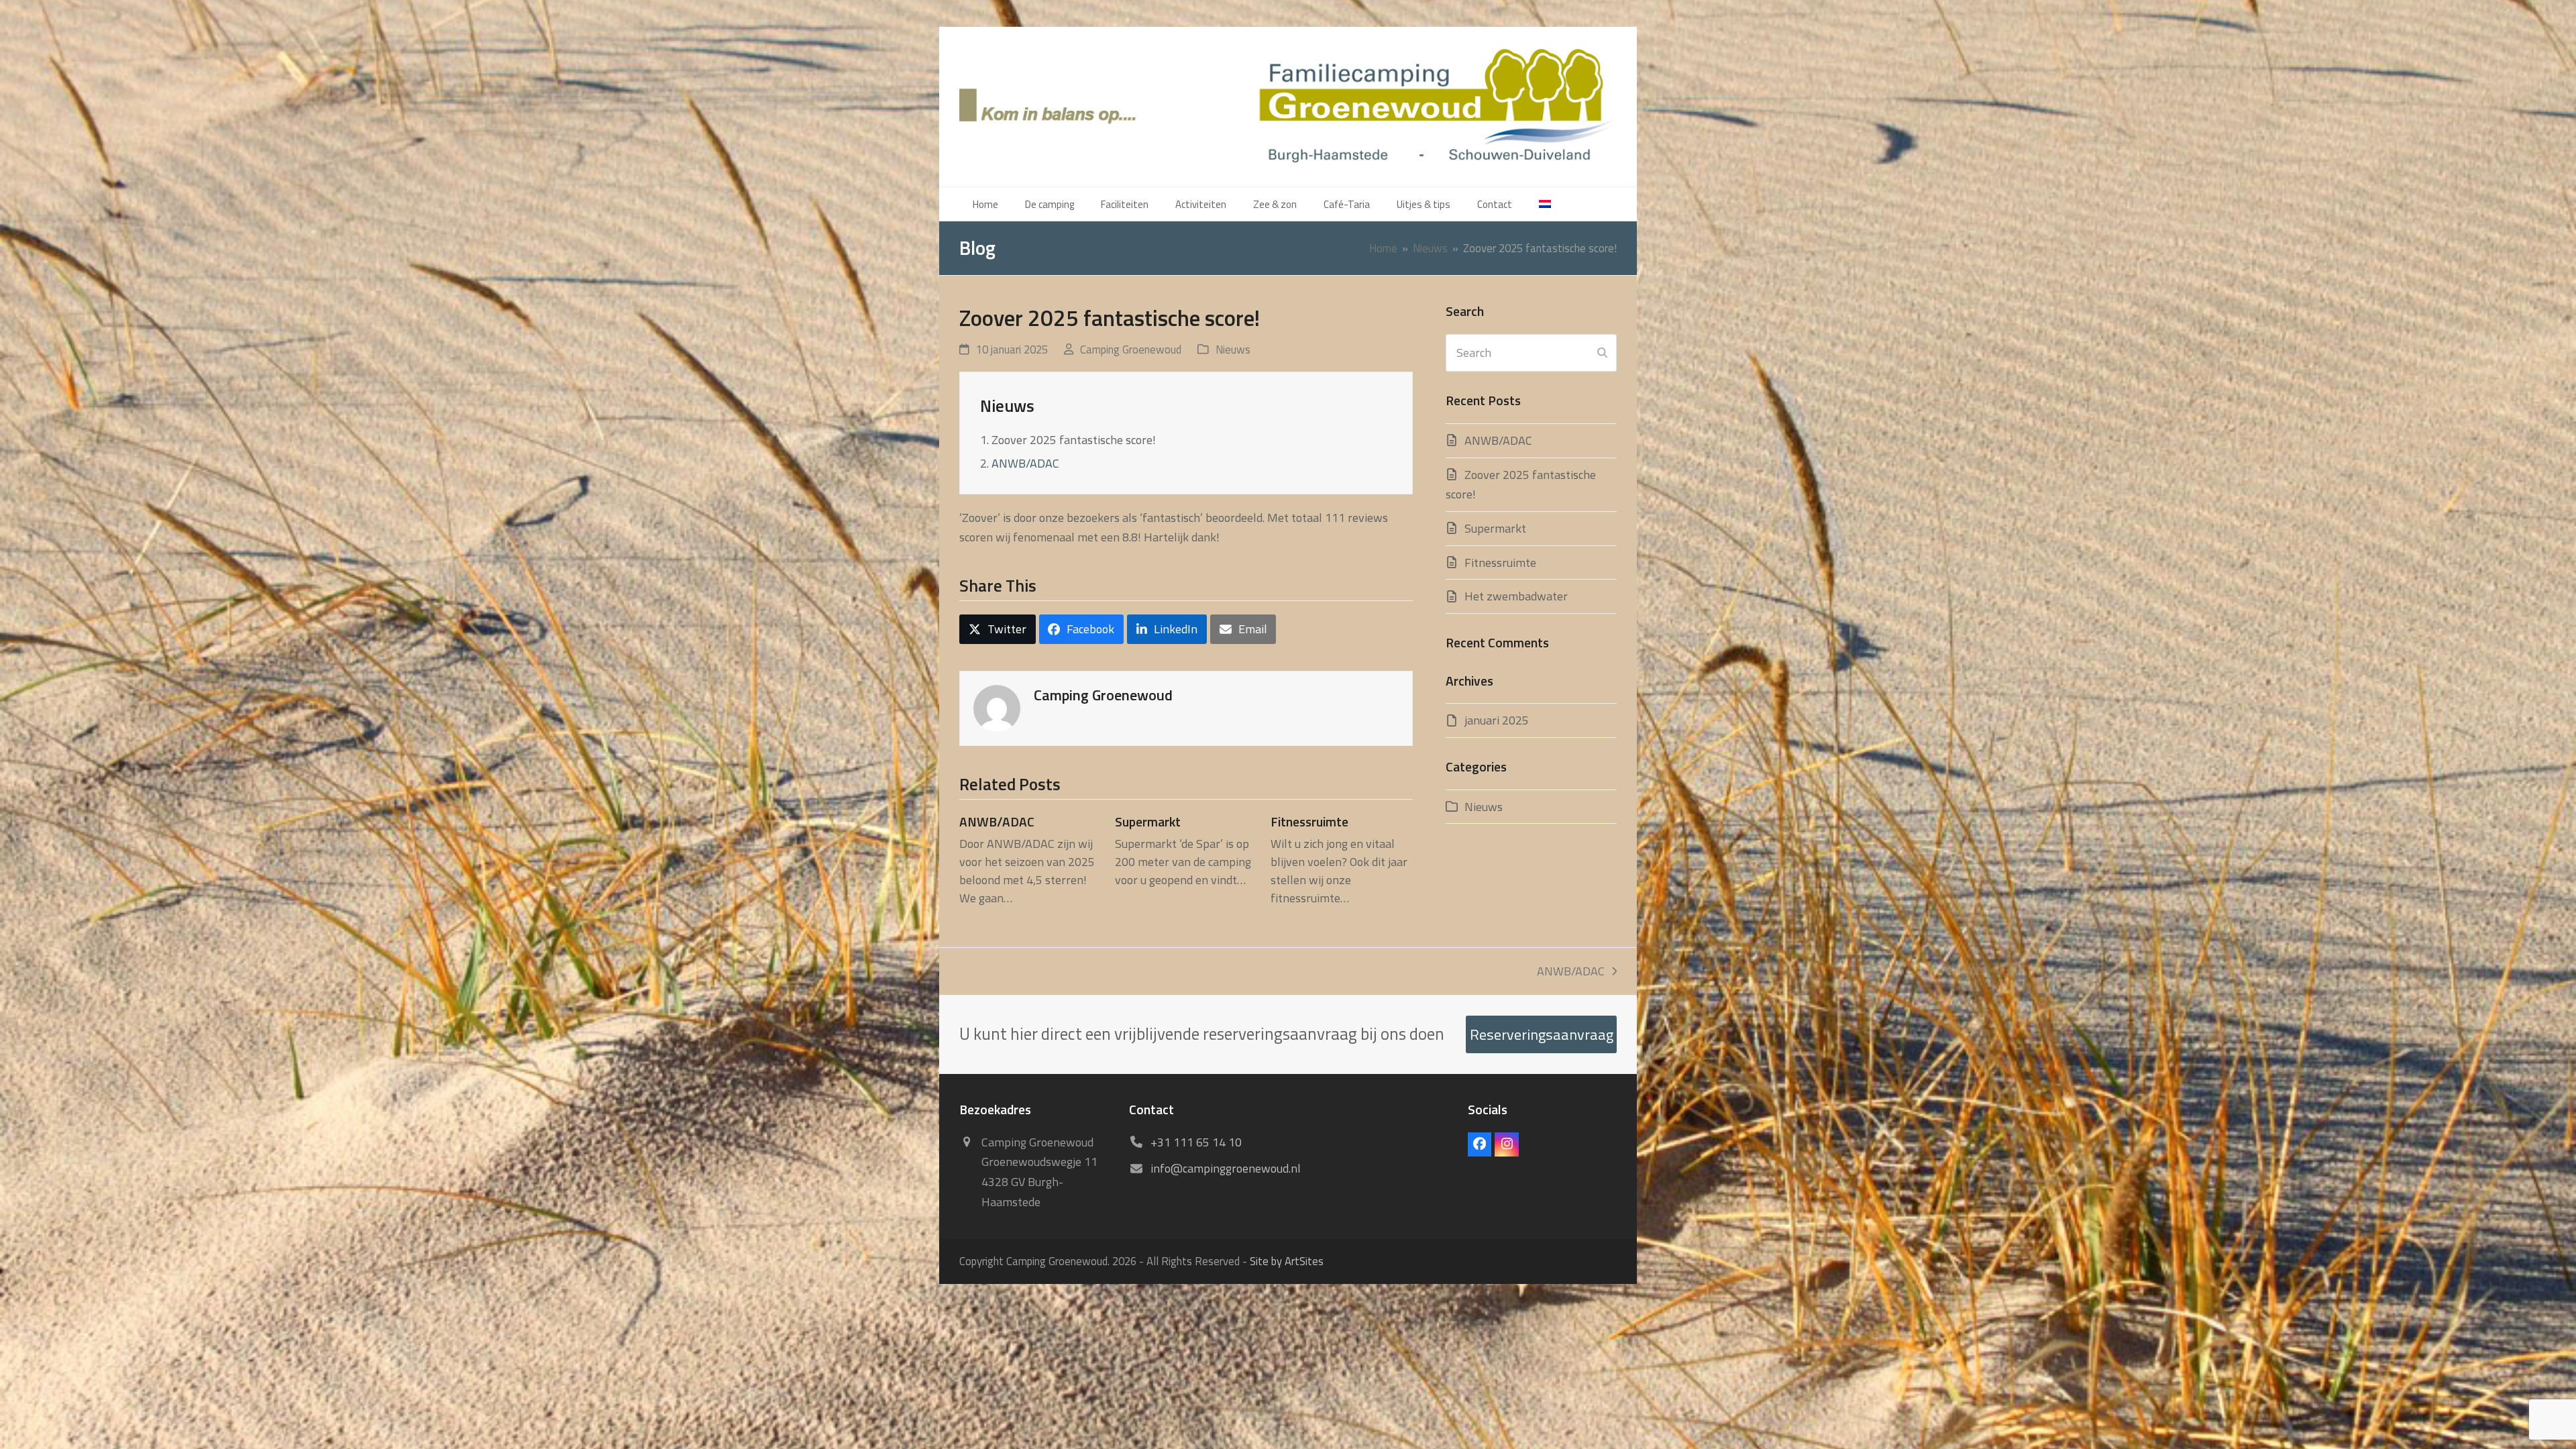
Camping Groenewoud (1131, 349)
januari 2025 (1497, 720)
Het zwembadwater (1516, 596)
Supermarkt (1148, 822)
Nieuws (1233, 349)
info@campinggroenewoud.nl (1226, 1168)
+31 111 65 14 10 (1196, 1142)
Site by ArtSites (1287, 1261)
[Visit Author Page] (997, 707)
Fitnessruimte (1309, 822)
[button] (998, 629)
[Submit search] (1602, 353)
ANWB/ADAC (1025, 463)
